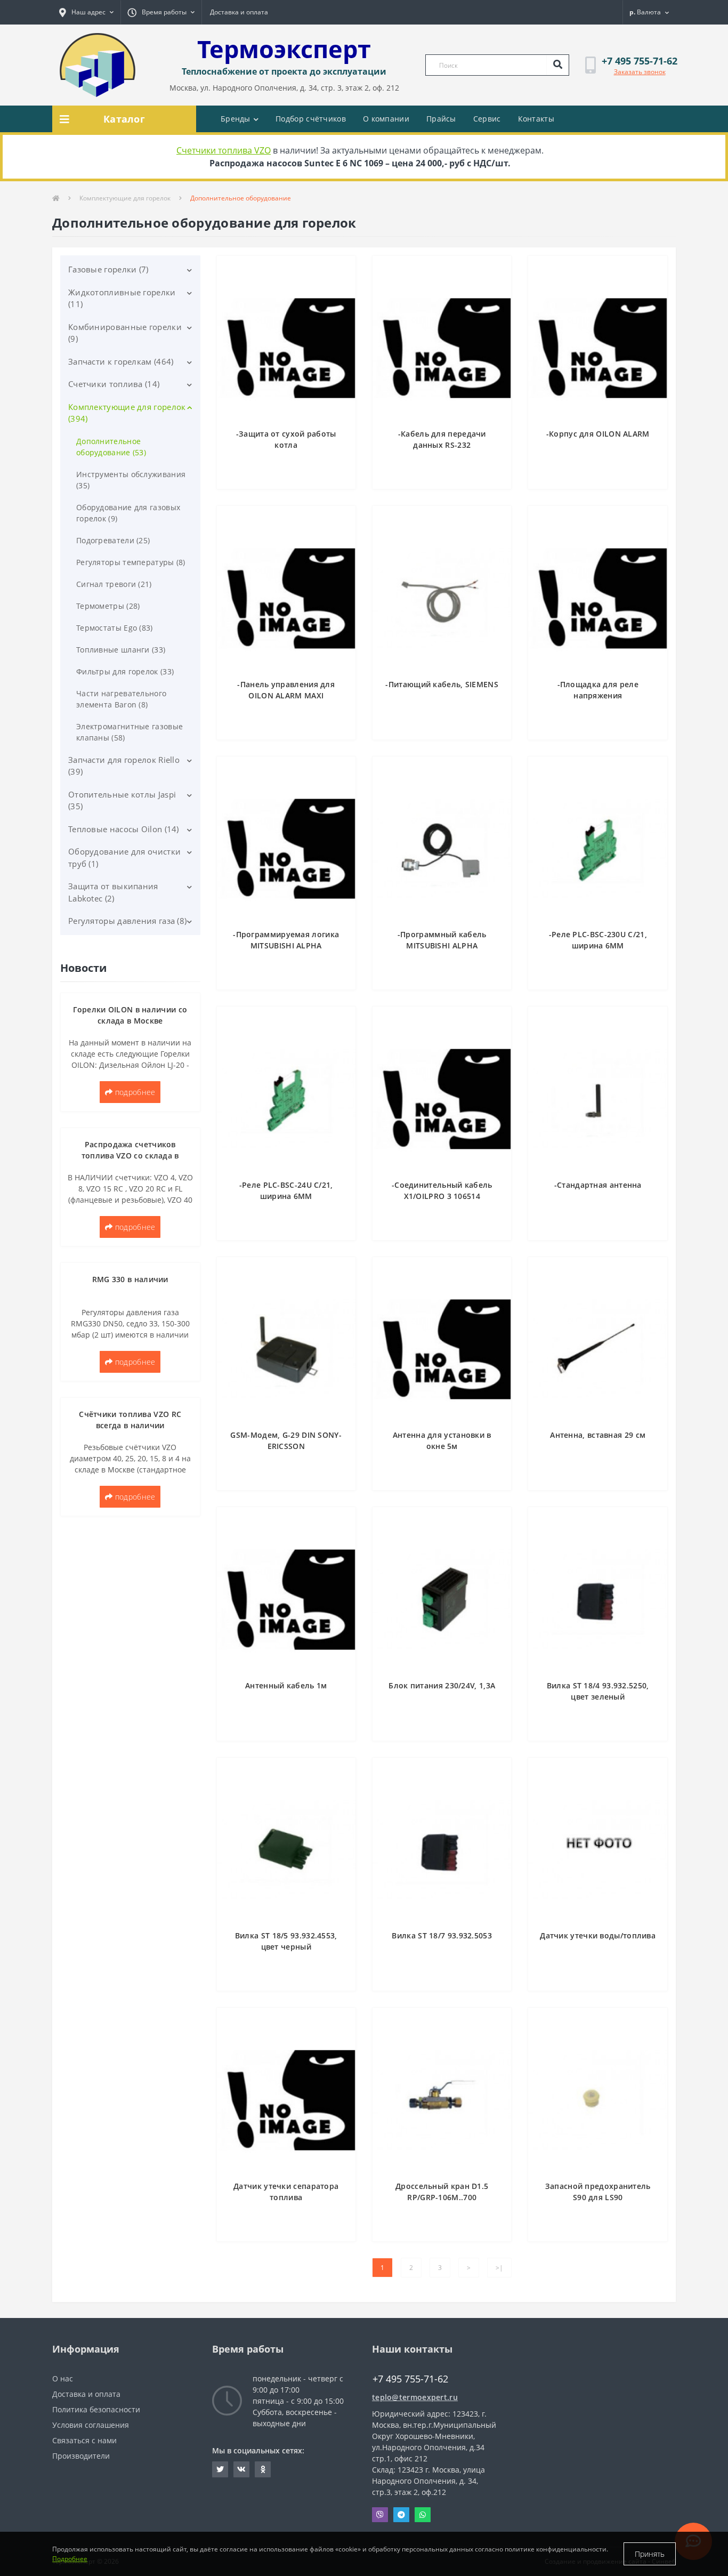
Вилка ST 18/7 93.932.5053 (442, 1935)
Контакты (536, 119)
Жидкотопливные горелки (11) (122, 298)
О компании (386, 119)
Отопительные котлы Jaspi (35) (122, 800)
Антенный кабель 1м (286, 1685)
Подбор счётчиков (311, 119)
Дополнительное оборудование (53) (111, 447)
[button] (86, 12)
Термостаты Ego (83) (115, 628)
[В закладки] (342, 270)
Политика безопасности (96, 2409)
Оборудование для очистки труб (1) (124, 858)
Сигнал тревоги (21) (114, 584)
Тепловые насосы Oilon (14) (124, 829)
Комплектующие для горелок (125, 198)
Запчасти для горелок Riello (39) (124, 766)
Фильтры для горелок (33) (125, 671)
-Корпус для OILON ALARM (598, 434)
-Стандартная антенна (598, 1185)
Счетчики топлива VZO (224, 150)
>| (499, 2268)
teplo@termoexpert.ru (415, 2397)
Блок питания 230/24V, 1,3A (442, 1685)
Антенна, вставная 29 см (598, 1435)
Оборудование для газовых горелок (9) (128, 513)
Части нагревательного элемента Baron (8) (121, 699)
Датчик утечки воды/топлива (598, 1935)
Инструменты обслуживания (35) (131, 480)
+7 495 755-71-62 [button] (410, 2379)
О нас (63, 2378)
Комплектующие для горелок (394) (127, 413)
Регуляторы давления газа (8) (127, 921)
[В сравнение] (342, 286)
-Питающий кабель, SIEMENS (442, 684)
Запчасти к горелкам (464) (121, 361)
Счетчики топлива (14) (114, 384)
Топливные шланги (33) (121, 650)
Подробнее (70, 2559)
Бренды (236, 119)
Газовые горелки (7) (108, 269)
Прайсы (441, 119)
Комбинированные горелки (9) (125, 333)
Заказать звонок (640, 72)
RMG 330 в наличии (130, 1279)
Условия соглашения (91, 2425)
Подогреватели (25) (113, 540)
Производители (81, 2456)
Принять (650, 2554)
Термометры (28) (108, 606)
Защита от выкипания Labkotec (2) (113, 892)
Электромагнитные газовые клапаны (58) (130, 732)
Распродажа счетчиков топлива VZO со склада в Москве (130, 1156)
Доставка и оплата (239, 12)
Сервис (487, 119)
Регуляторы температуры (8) (131, 562)
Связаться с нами (84, 2440)
